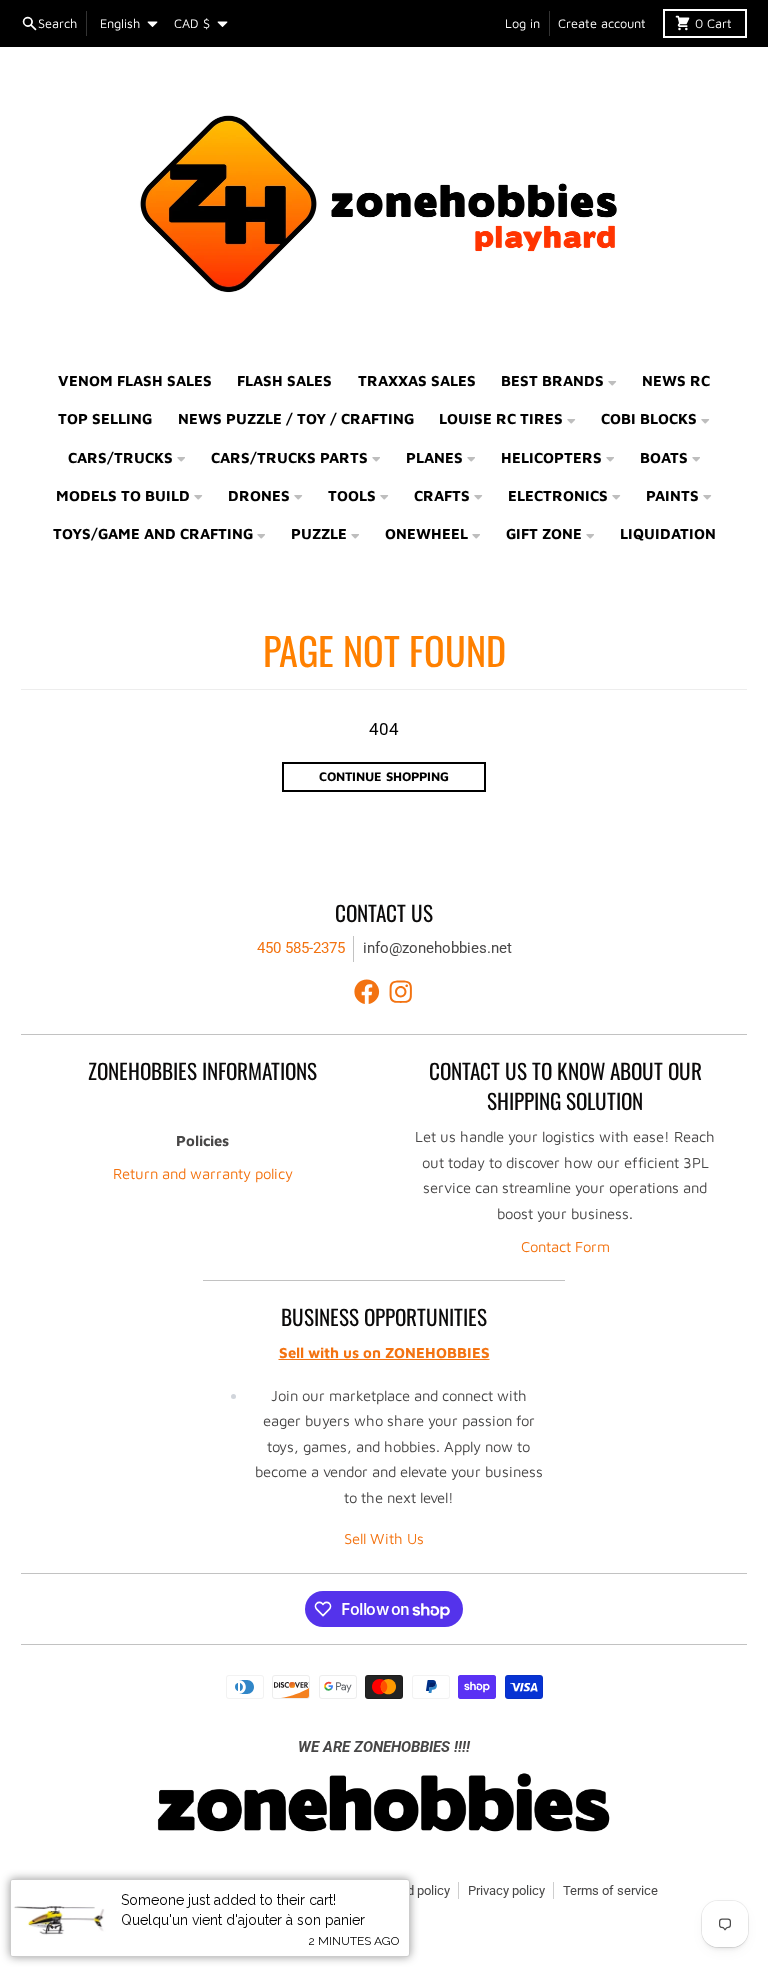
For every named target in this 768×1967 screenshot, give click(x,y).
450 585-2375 (301, 948)
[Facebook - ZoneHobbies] (367, 992)
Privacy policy (506, 1890)
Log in (522, 23)
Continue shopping (384, 776)
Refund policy (411, 1890)
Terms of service (610, 1890)
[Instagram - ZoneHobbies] (401, 992)
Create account (602, 23)
